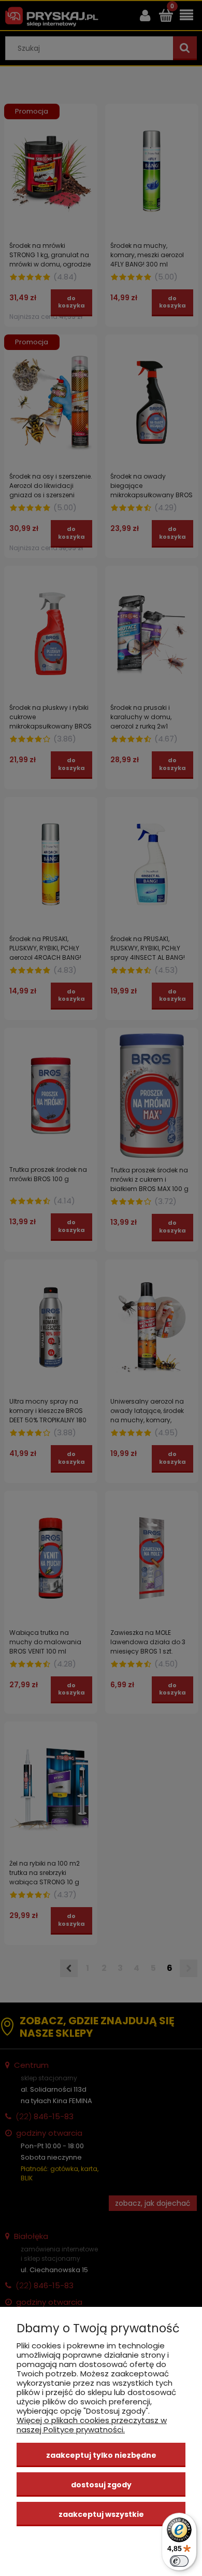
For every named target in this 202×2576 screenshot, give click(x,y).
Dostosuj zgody (101, 2485)
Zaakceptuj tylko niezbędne (101, 2455)
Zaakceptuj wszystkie (101, 2514)
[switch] (179, 2561)
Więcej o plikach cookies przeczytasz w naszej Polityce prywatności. (92, 2425)
